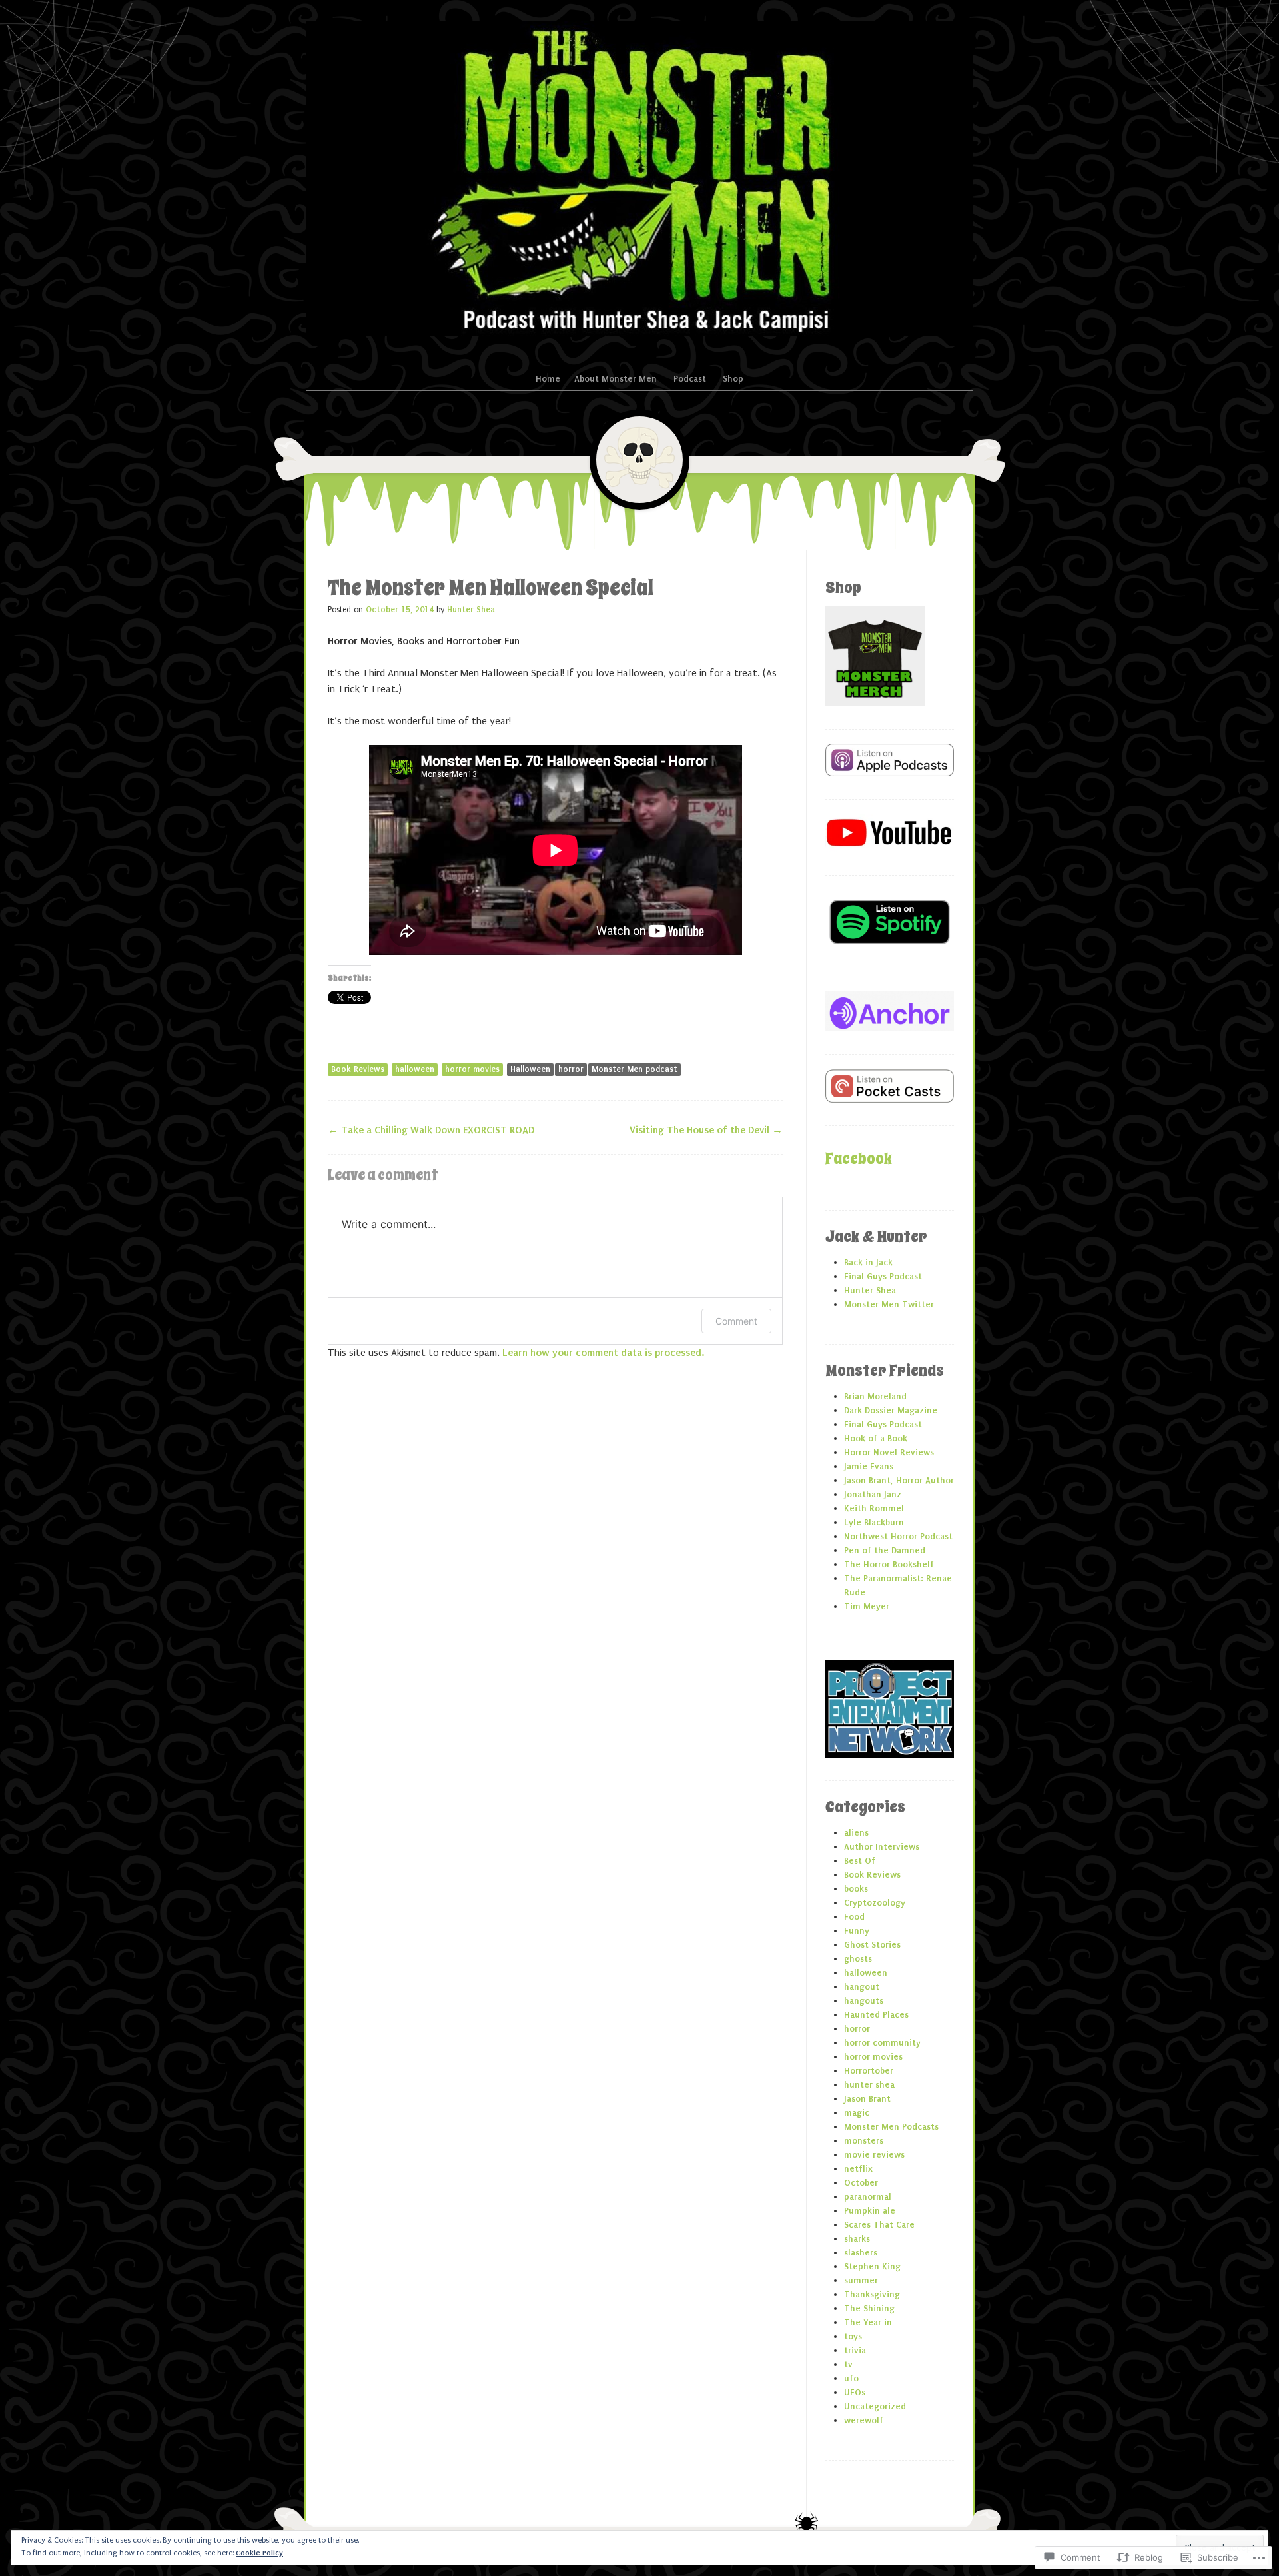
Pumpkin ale (870, 2211)
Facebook (859, 1159)
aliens (856, 1833)
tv (848, 2364)
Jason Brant (867, 2099)
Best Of (860, 1861)
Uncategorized (875, 2406)
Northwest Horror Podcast (898, 1536)
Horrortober (869, 2071)
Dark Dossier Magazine (891, 1410)
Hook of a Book (876, 1438)
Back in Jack (868, 1262)
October (861, 2183)
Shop (733, 379)
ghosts (858, 1959)
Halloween (530, 1069)
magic (857, 2113)
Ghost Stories (872, 1945)
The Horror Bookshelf (889, 1564)
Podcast (690, 379)
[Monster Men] (639, 179)
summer (861, 2280)
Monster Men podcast (635, 1069)
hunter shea (869, 2085)
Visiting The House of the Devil (706, 1130)
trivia (855, 2350)
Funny (857, 1931)
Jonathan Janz (873, 1494)
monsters (864, 2141)
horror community (882, 2043)
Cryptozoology (875, 1903)
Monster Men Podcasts (891, 2127)
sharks (857, 2239)
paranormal (868, 2197)
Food (854, 1917)
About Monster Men (616, 379)
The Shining (869, 2308)
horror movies (472, 1069)
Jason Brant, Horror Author (899, 1480)
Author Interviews (882, 1847)
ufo (851, 2378)
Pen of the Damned (885, 1550)
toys (853, 2336)
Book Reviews (358, 1069)
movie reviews (874, 2155)
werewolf (864, 2420)
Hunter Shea (471, 610)
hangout (862, 1987)
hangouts (864, 2001)
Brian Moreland (875, 1396)
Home (548, 379)
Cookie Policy (259, 2553)
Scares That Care (879, 2225)
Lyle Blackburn (874, 1522)
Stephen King (872, 2266)
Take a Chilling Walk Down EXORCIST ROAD (431, 1130)
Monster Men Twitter (889, 1304)
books (856, 1889)
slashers (861, 2253)
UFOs (855, 2392)
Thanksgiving (872, 2294)
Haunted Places (876, 2015)
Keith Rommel (874, 1508)
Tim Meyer (867, 1606)
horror (571, 1069)
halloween (415, 1069)
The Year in (868, 2322)
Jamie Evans (869, 1466)
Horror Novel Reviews (889, 1452)
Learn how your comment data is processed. (603, 1353)
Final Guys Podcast (883, 1276)
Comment (736, 1321)
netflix (858, 2169)
